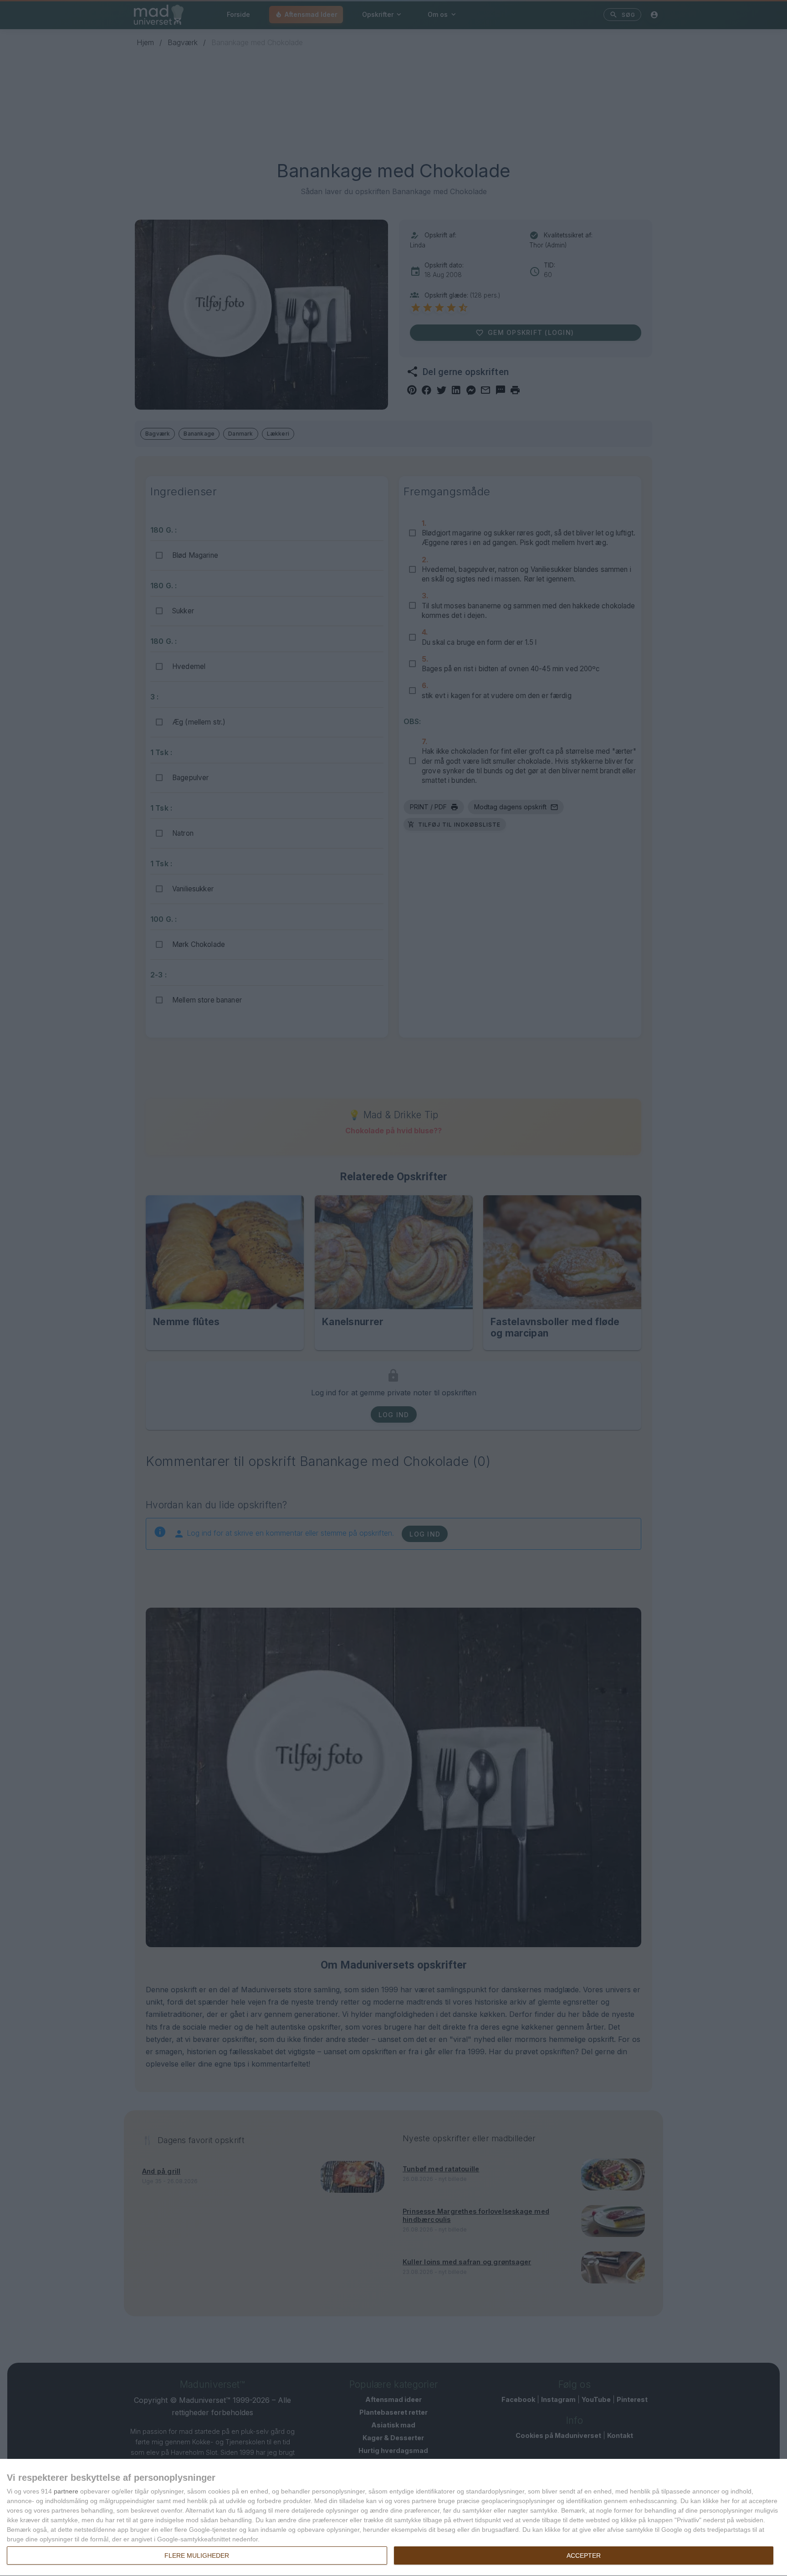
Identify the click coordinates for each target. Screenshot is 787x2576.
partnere (66, 2491)
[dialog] (393, 2518)
